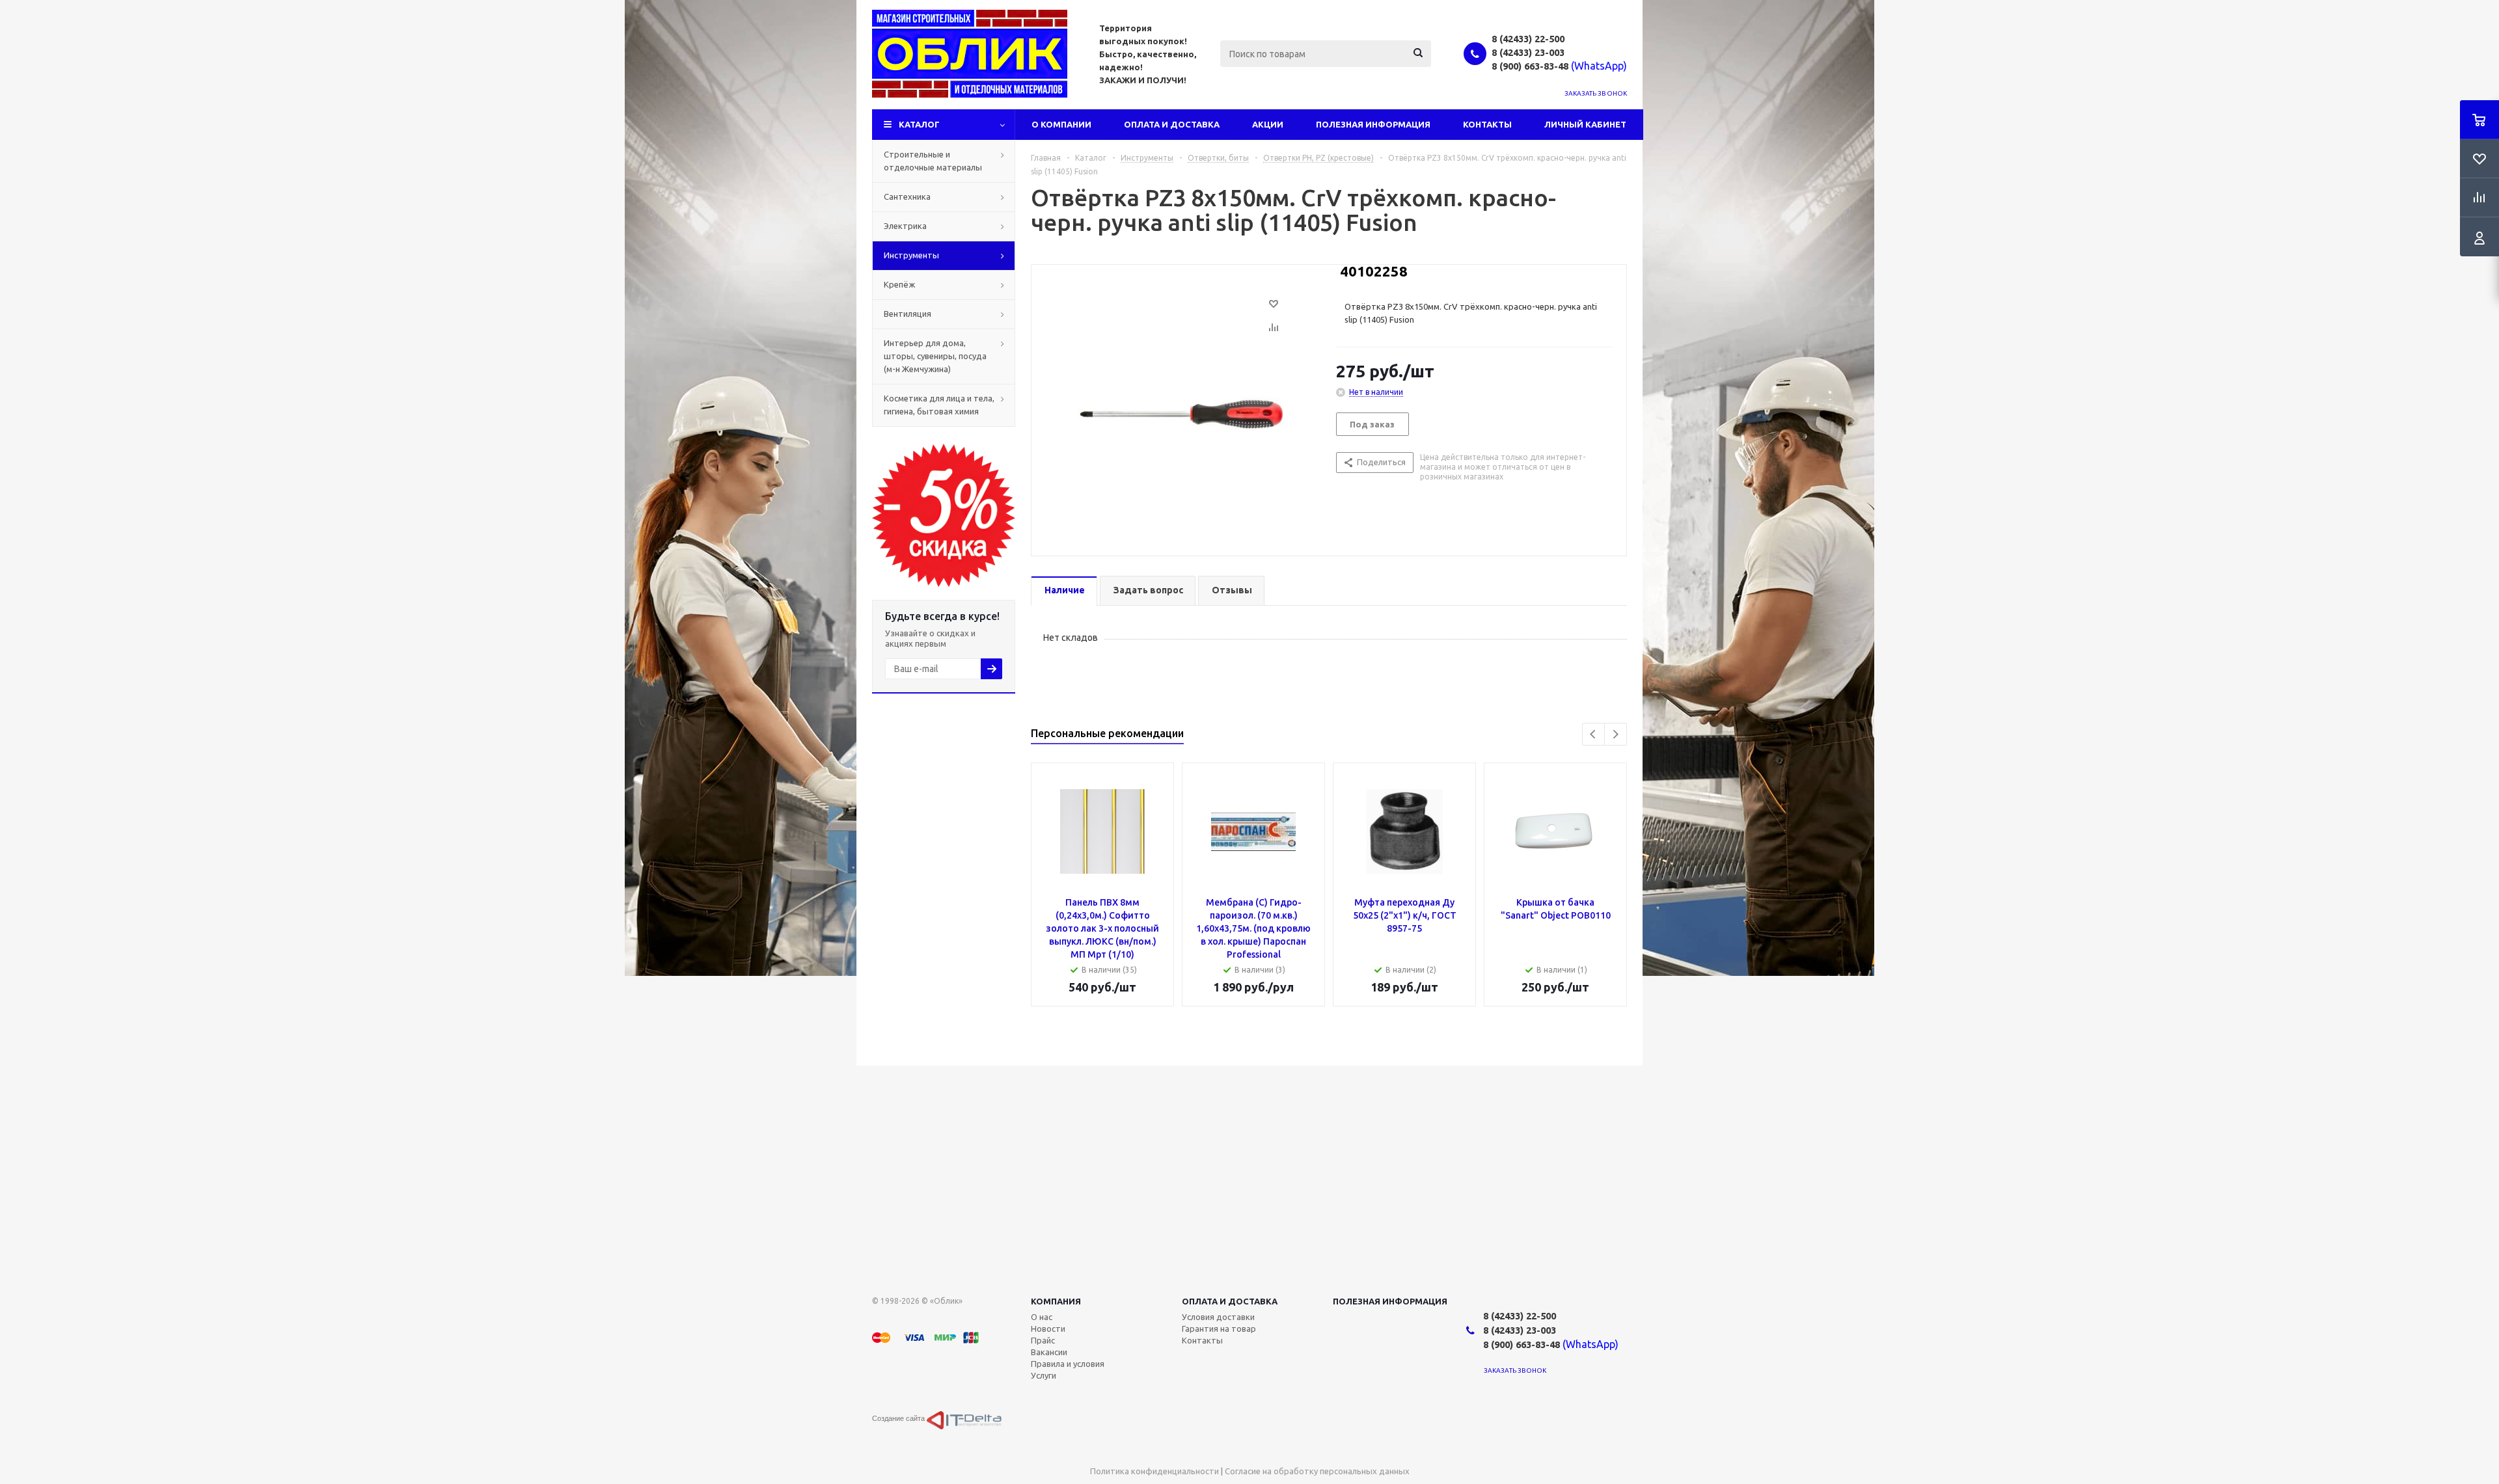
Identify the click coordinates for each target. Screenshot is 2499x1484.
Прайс (1043, 1340)
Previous (1593, 734)
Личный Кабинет (1585, 124)
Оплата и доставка (1230, 1301)
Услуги (1044, 1375)
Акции (1268, 124)
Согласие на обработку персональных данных (1317, 1471)
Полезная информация (1373, 124)
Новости (1048, 1329)
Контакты (1487, 124)
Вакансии (1049, 1352)
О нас (1042, 1317)
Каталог (919, 124)
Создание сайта (899, 1418)
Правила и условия (1068, 1364)
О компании (1061, 124)
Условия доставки (1218, 1317)
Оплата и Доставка (1172, 124)
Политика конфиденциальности (1154, 1471)
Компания (1056, 1301)
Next (1616, 734)
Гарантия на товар (1219, 1329)
